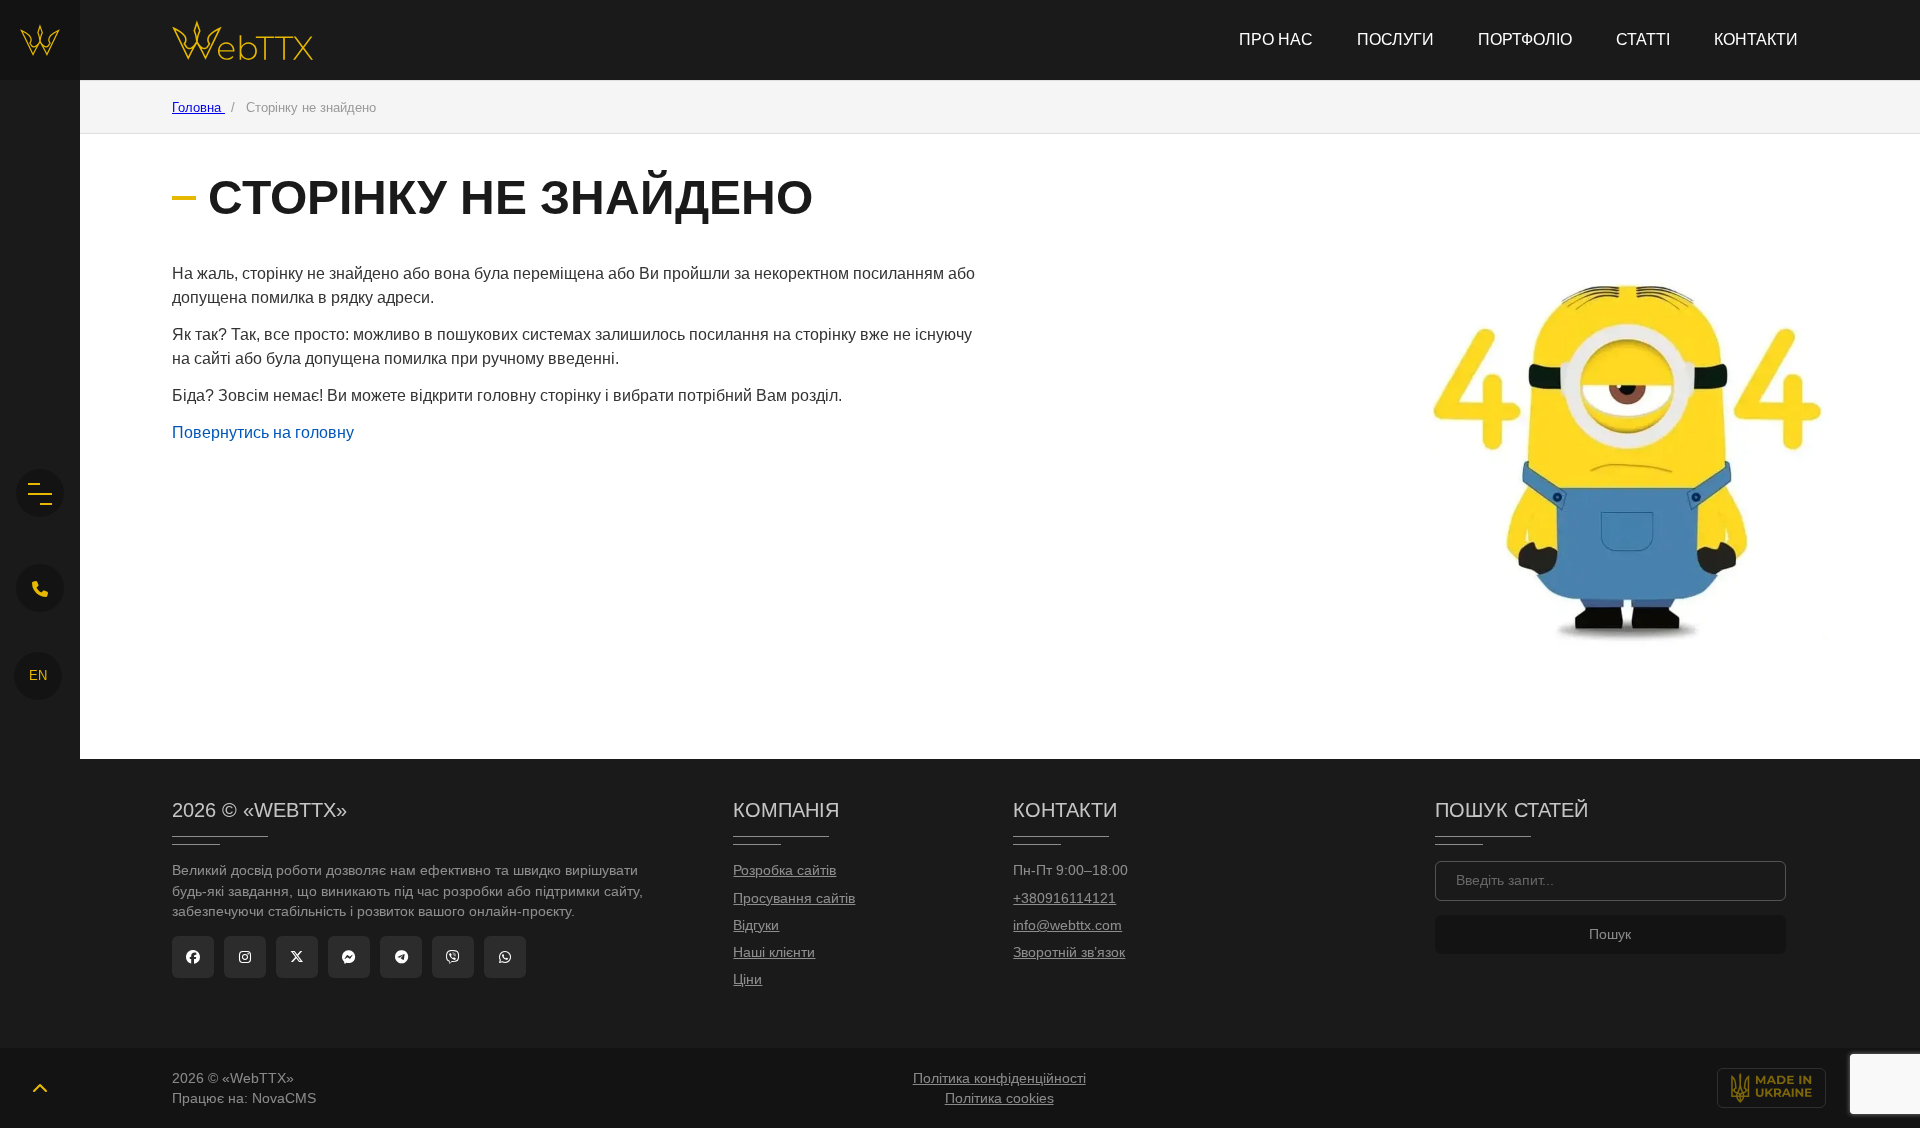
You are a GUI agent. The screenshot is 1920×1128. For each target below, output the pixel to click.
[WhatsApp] (505, 957)
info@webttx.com (1067, 925)
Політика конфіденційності (999, 1078)
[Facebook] (193, 957)
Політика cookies (999, 1098)
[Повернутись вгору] (40, 1088)
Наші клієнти (774, 952)
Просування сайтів (794, 898)
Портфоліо (1525, 40)
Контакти (1756, 40)
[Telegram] (401, 957)
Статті (1643, 40)
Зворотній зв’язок (1069, 952)
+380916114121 (1064, 898)
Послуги (1395, 40)
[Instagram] (245, 957)
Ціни (747, 979)
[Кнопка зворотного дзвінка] (40, 588)
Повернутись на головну (263, 432)
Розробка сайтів (784, 870)
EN (38, 675)
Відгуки (756, 925)
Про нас (1276, 40)
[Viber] (453, 957)
